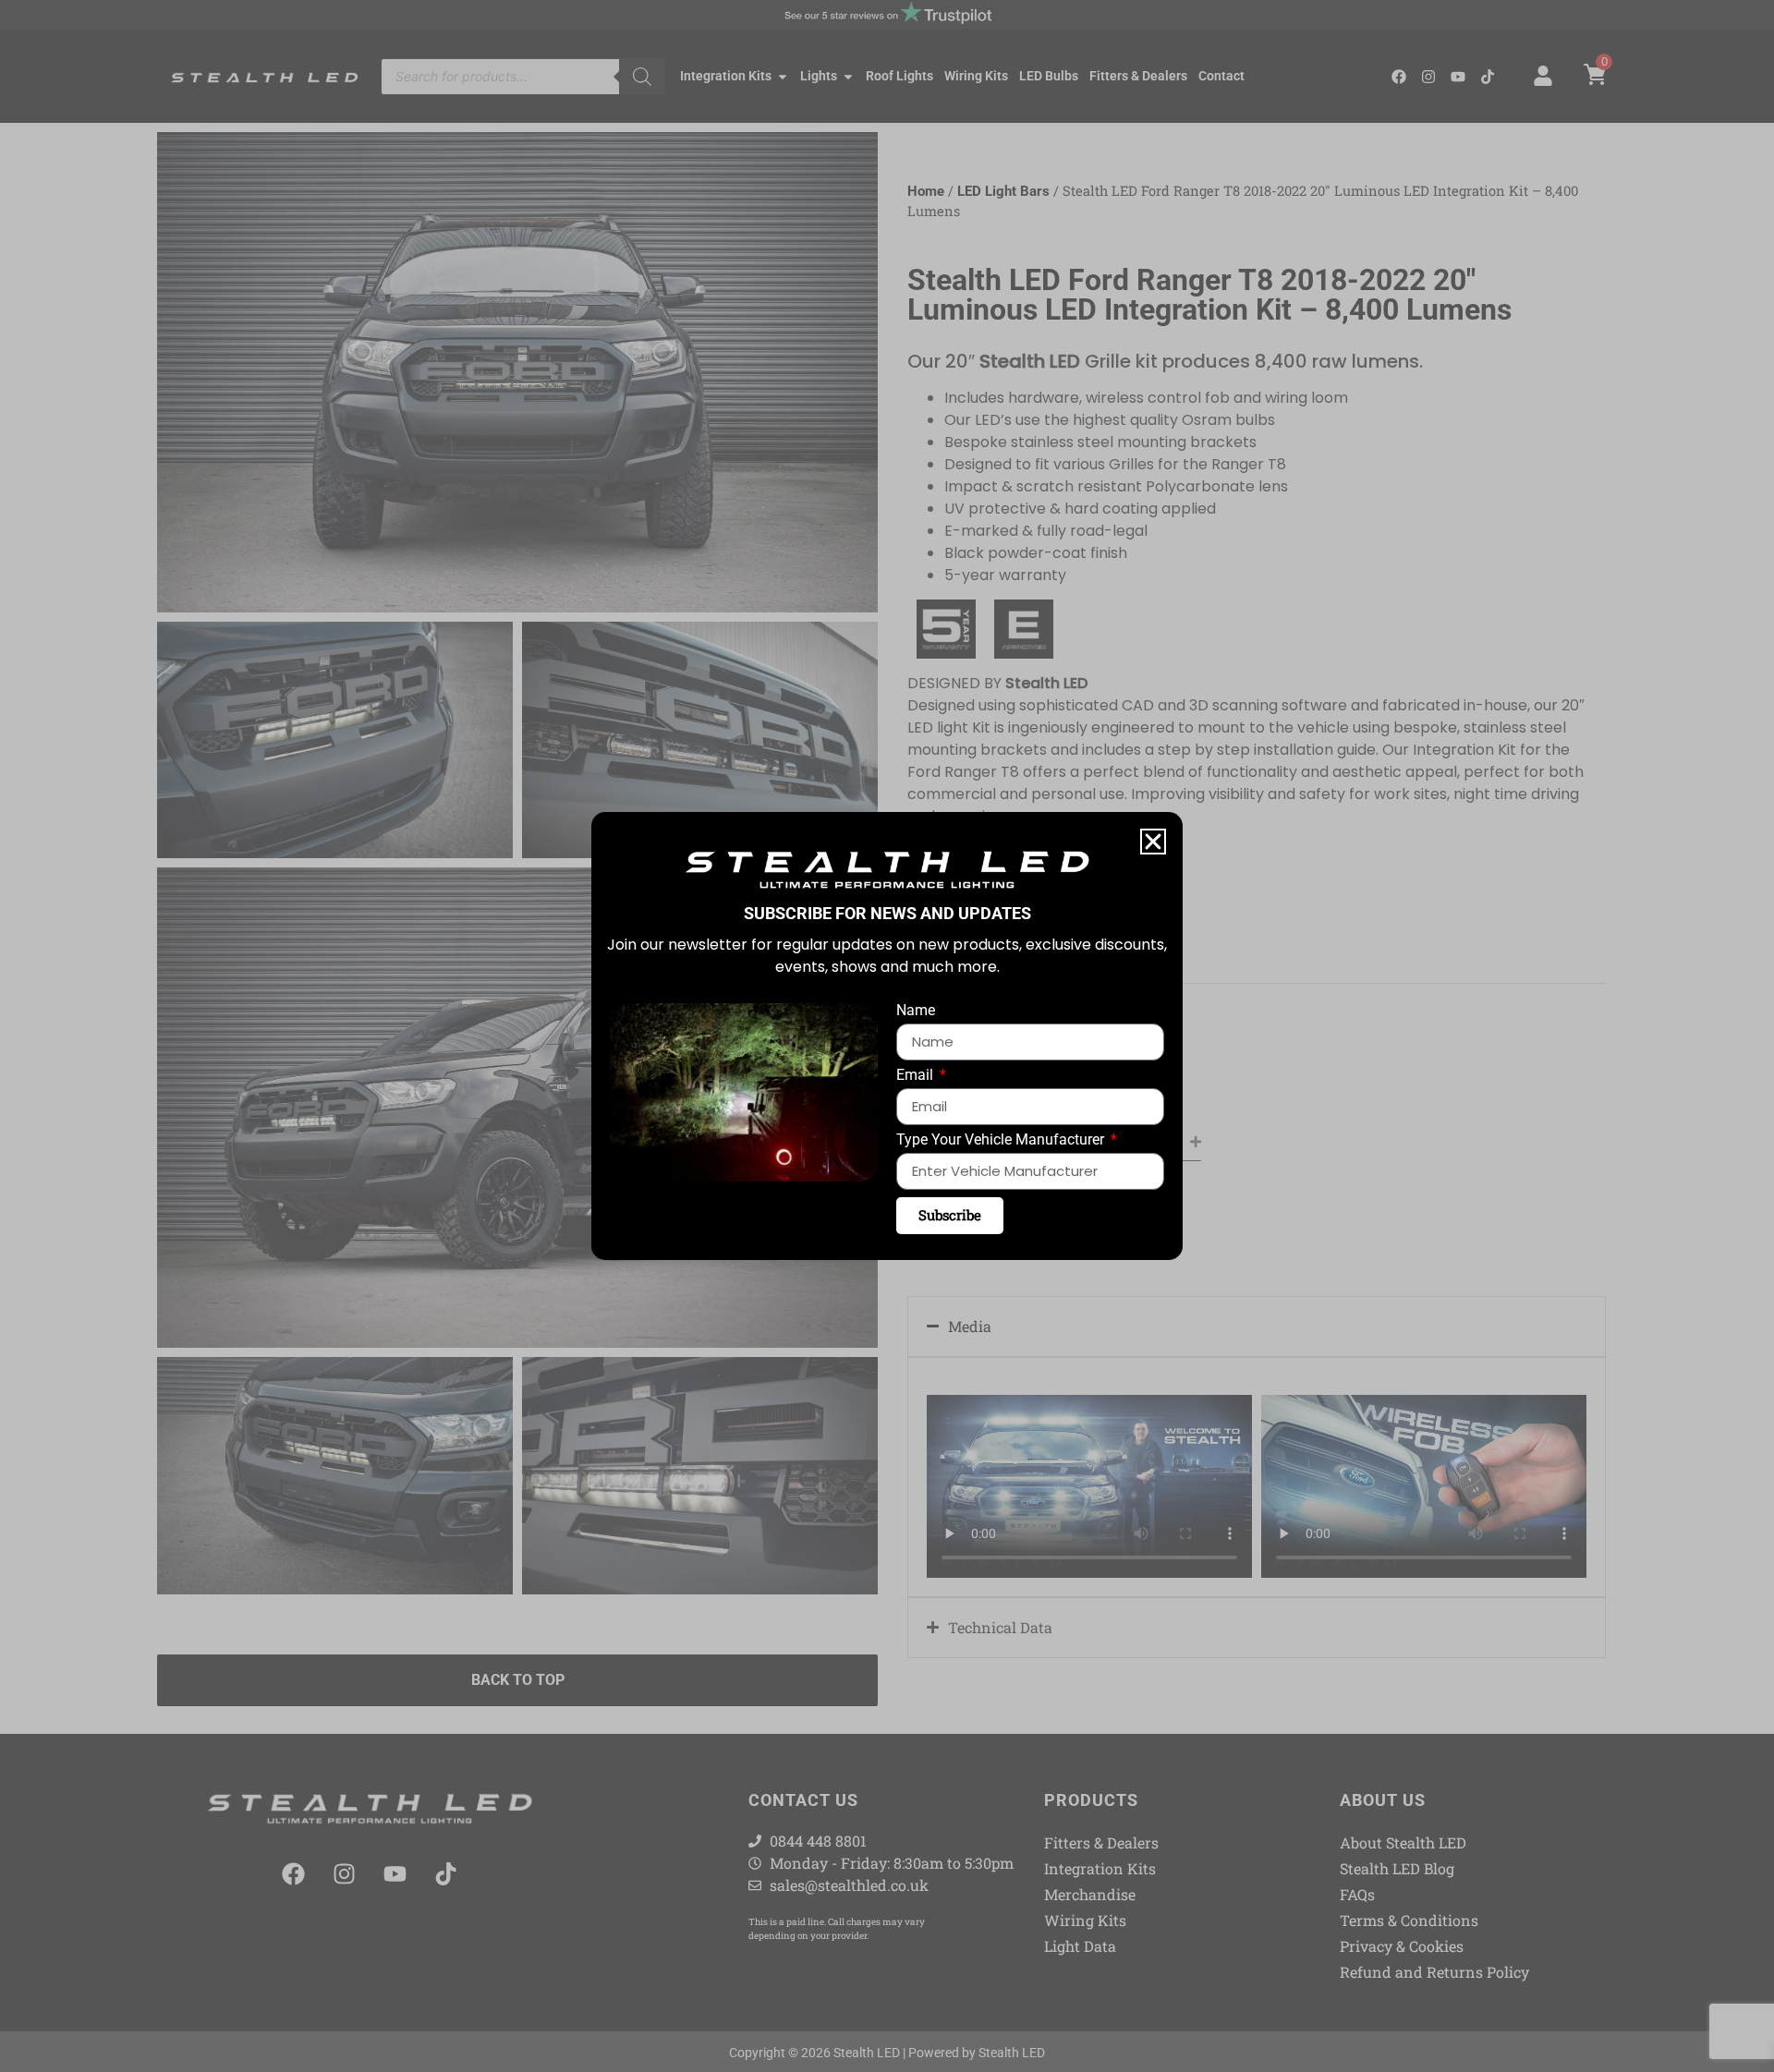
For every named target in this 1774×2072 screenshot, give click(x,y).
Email (917, 1076)
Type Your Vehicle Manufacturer (1002, 1140)
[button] (1153, 842)
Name (916, 1011)
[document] (887, 1036)
